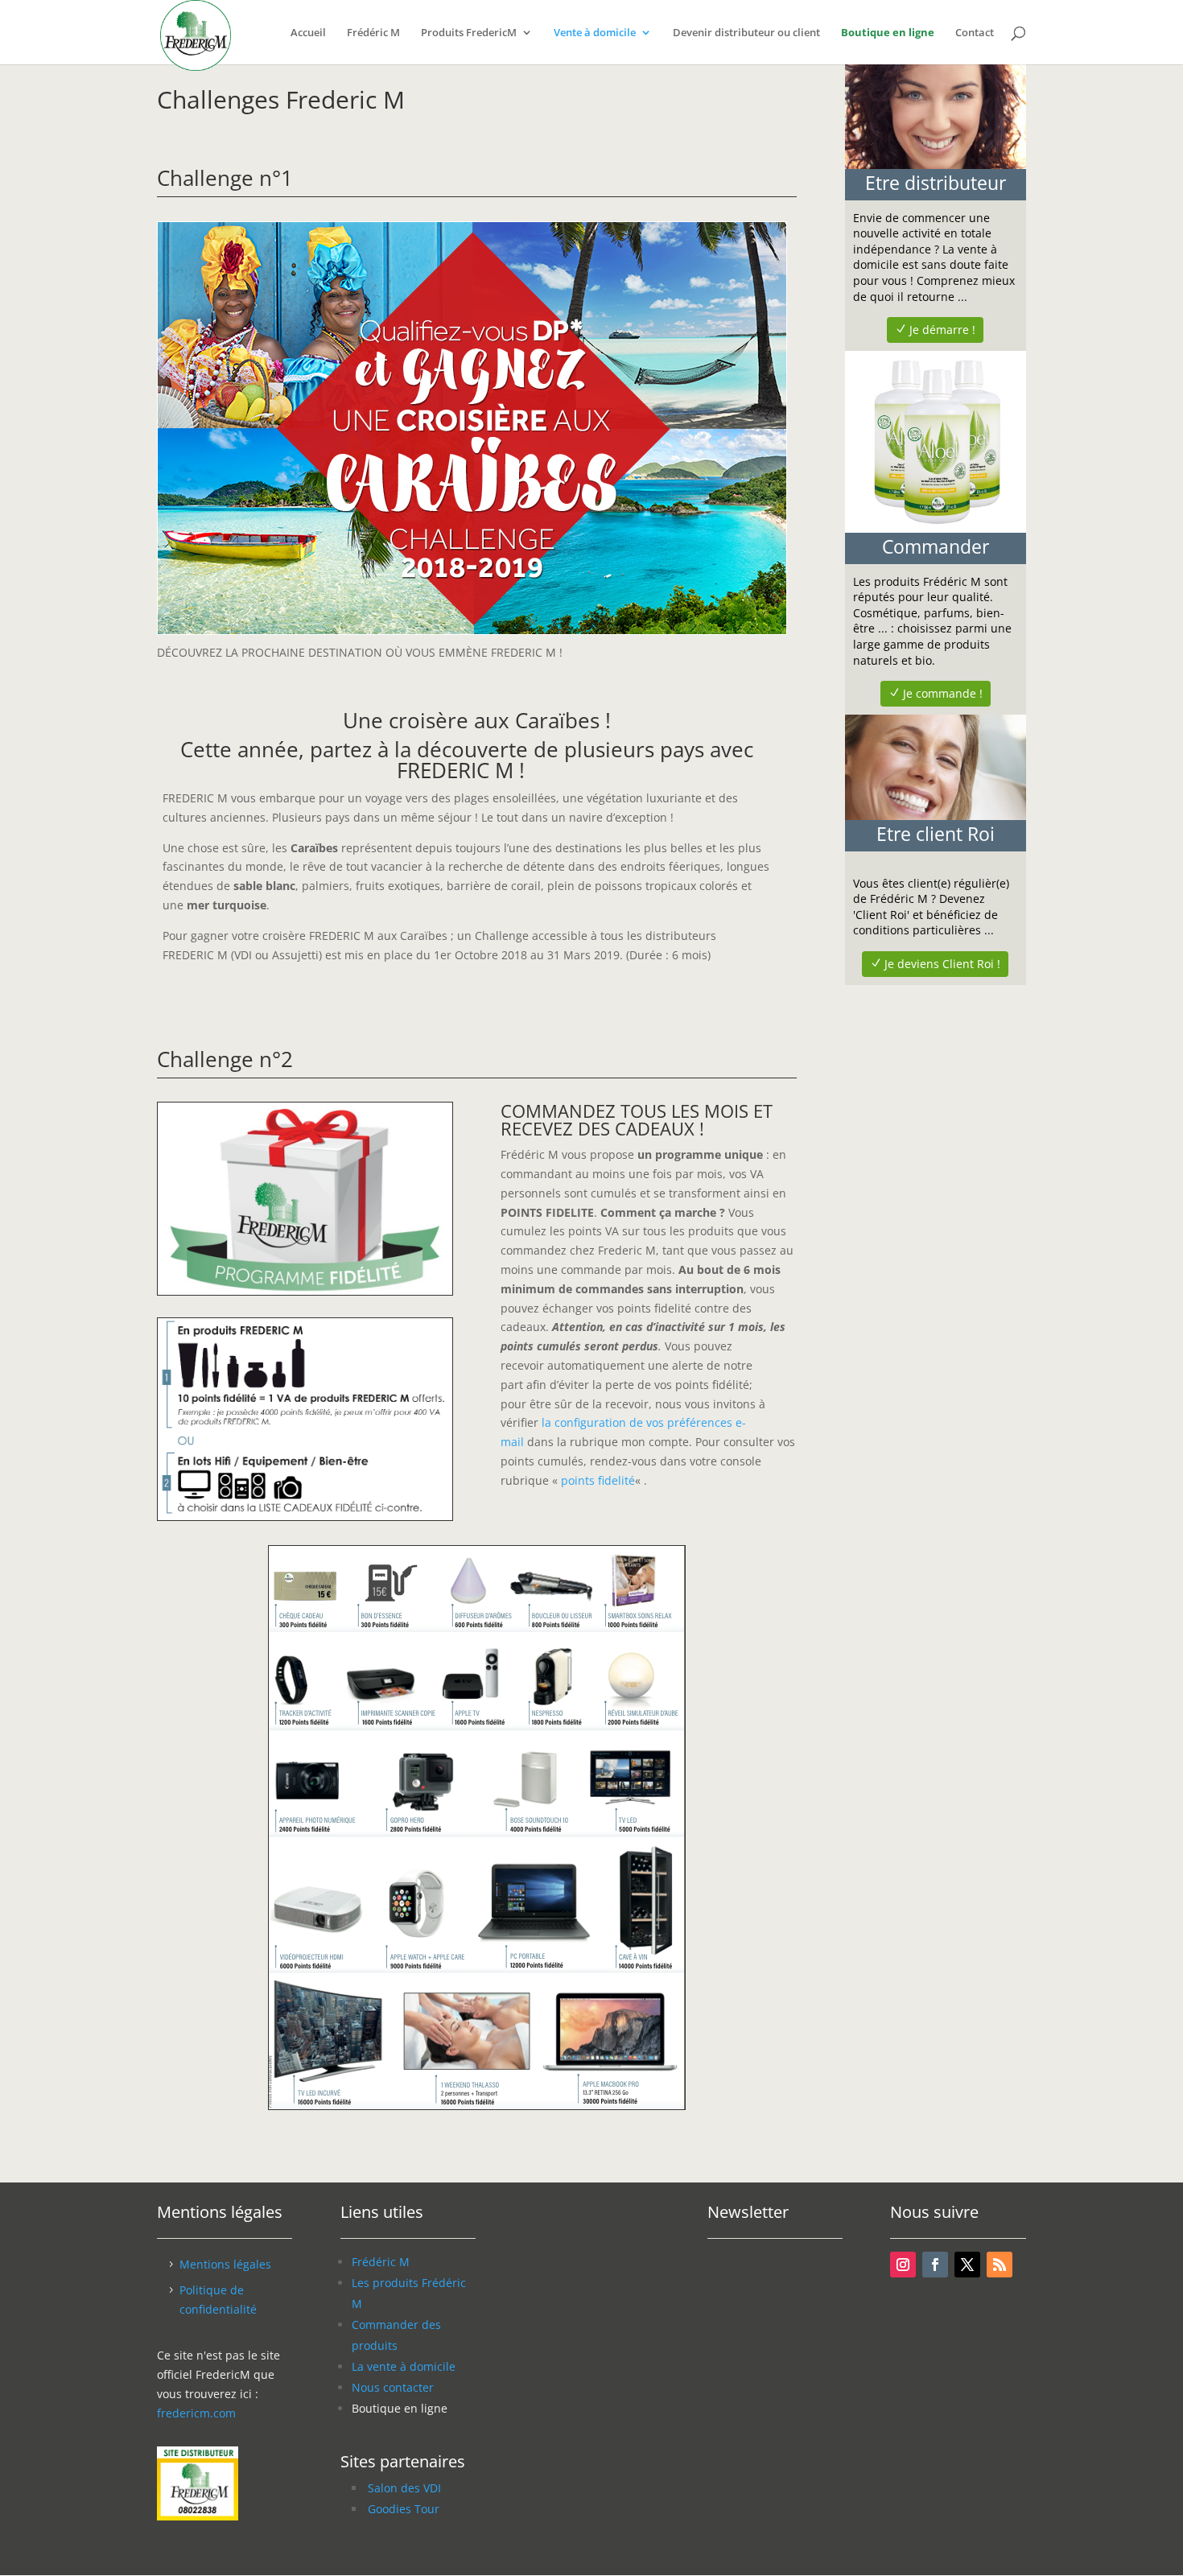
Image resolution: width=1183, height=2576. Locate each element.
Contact (975, 33)
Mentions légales (225, 2264)
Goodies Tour (404, 2509)
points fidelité (598, 1480)
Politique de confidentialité (218, 2300)
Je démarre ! (942, 330)
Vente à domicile (595, 33)
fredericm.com (196, 2413)
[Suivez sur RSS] (1000, 2265)
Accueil (308, 33)
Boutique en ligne (888, 33)
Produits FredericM (469, 33)
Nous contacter (393, 2387)
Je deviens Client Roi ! (942, 964)
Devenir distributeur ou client (746, 33)
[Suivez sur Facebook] (935, 2265)
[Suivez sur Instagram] (903, 2265)
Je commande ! (943, 693)
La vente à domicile (404, 2366)
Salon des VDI (404, 2488)
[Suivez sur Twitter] (967, 2265)
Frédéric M (373, 33)
